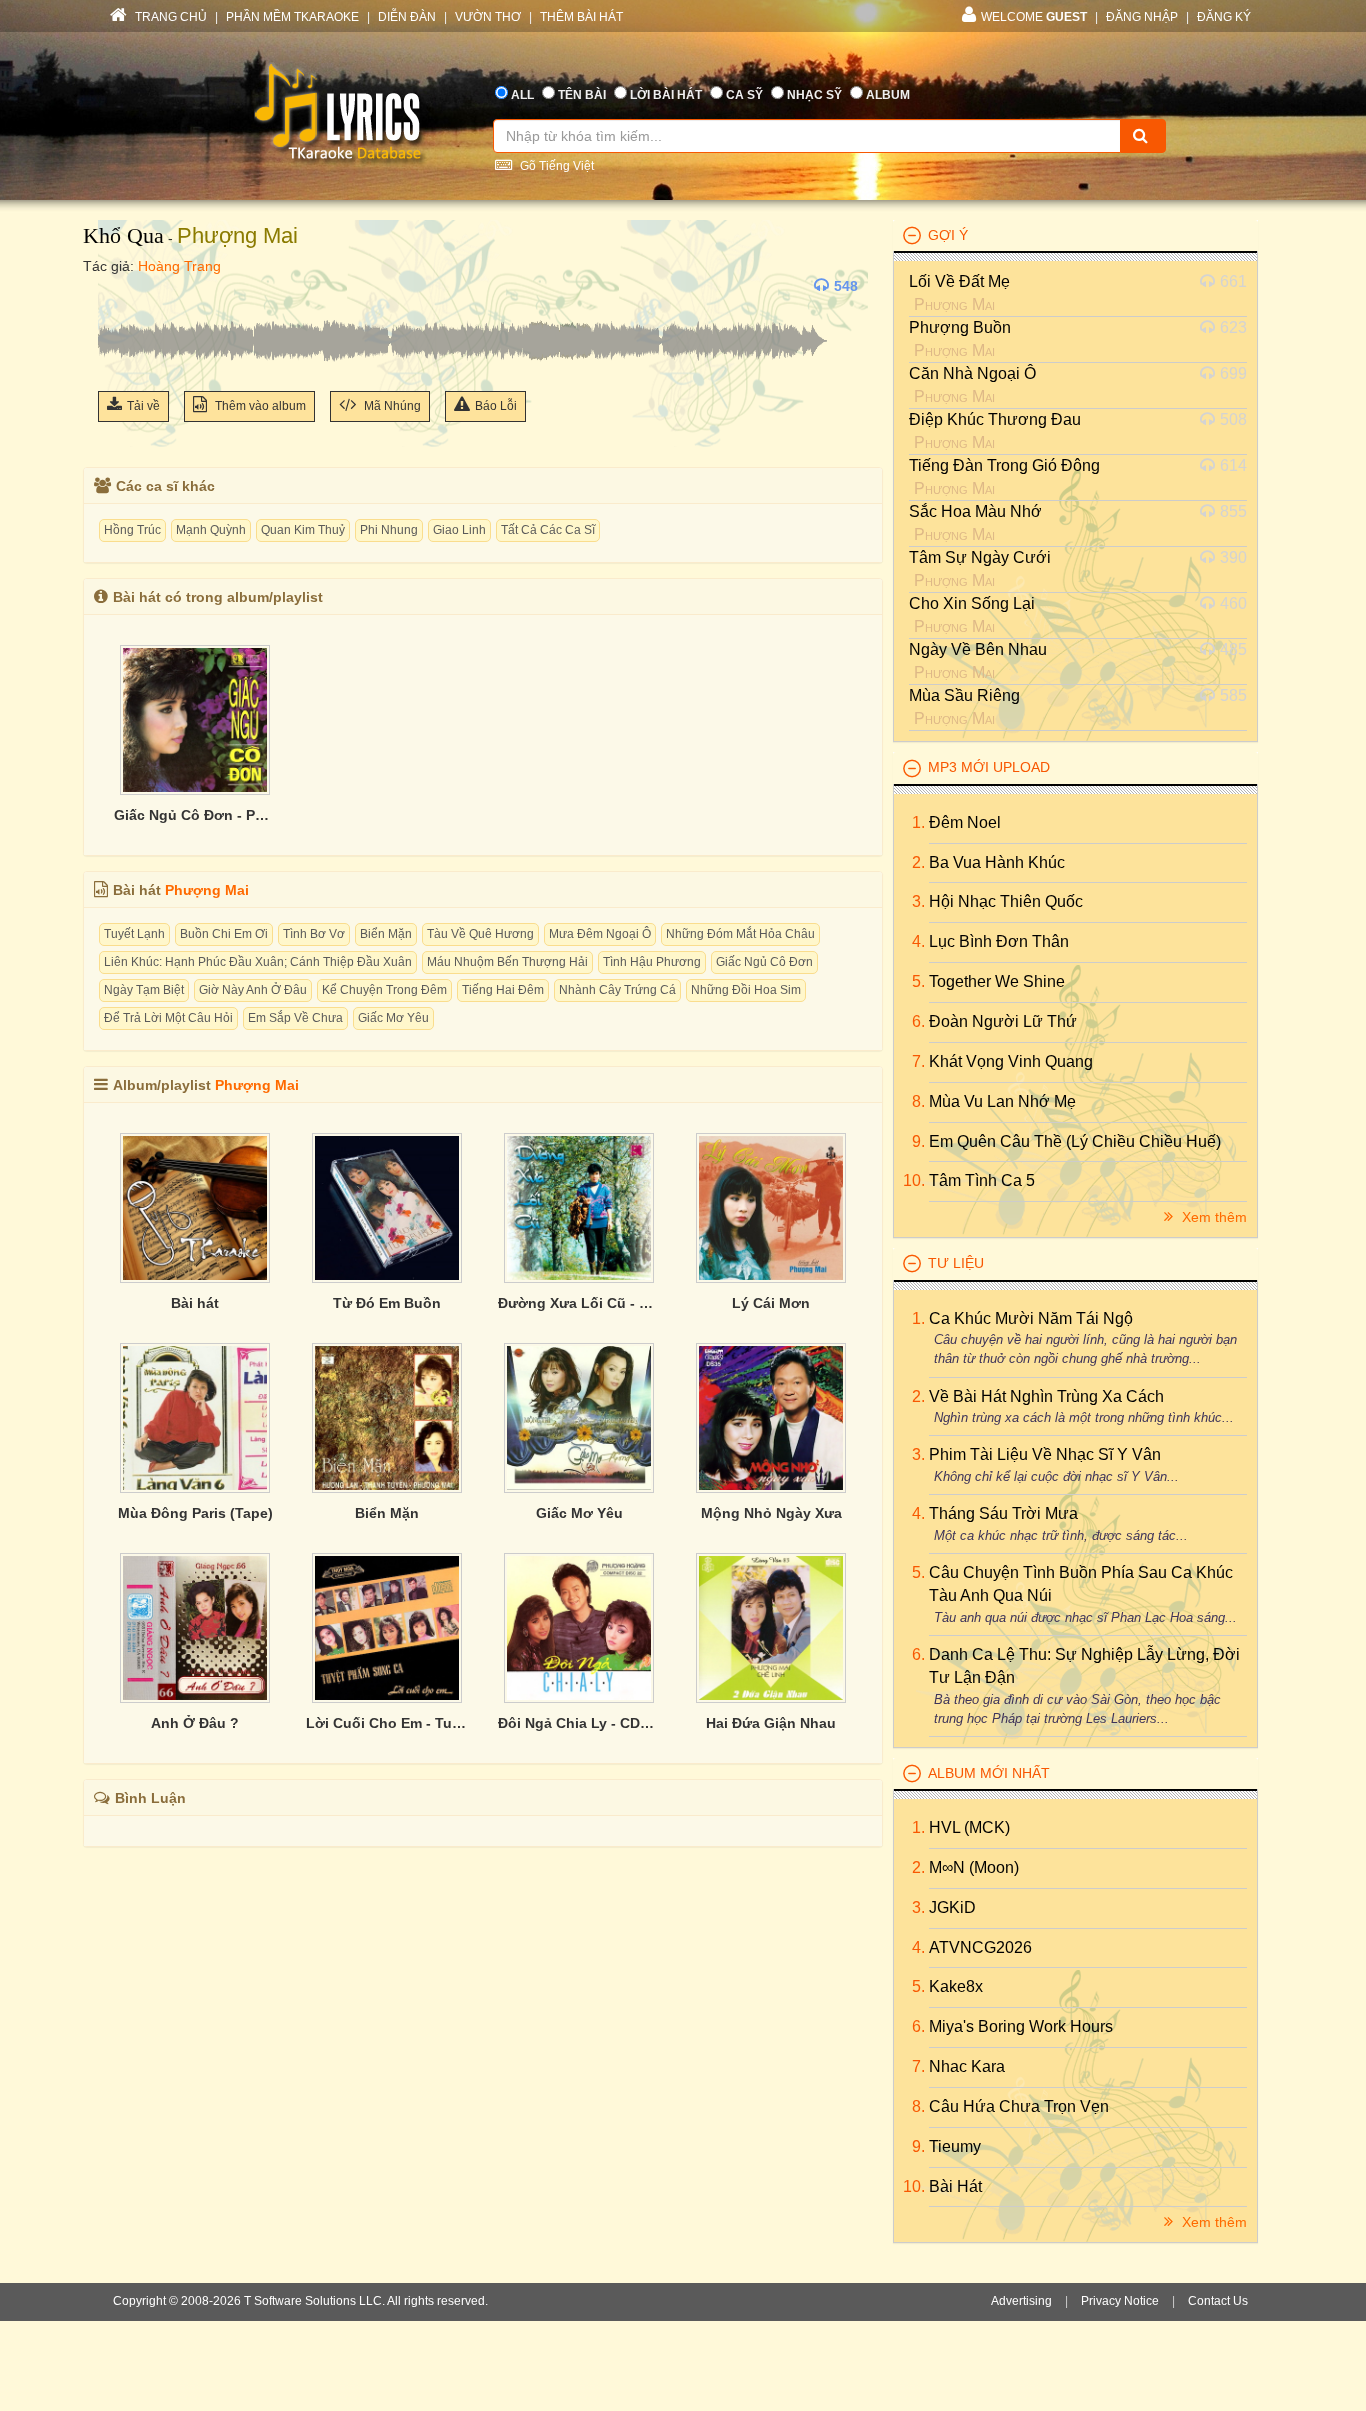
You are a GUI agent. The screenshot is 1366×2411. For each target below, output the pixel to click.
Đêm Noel (965, 822)
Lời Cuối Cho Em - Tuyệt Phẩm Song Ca (387, 1723)
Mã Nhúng (391, 406)
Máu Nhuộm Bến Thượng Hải (507, 962)
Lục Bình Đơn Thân (999, 941)
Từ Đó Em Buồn (387, 1303)
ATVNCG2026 (980, 1947)
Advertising (1021, 2301)
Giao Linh (459, 530)
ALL (522, 95)
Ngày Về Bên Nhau (978, 649)
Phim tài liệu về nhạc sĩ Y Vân (1045, 1454)
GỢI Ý (948, 235)
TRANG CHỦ (169, 17)
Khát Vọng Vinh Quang (1011, 1061)
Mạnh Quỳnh (211, 530)
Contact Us (1218, 2301)
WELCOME (1034, 17)
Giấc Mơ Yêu (393, 1018)
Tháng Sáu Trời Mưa (1003, 1513)
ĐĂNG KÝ (1224, 17)
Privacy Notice (1120, 2301)
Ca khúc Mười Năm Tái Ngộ (1031, 1318)
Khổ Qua (123, 235)
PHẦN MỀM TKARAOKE (292, 17)
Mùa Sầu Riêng (964, 695)
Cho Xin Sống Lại (972, 603)
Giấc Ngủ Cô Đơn (764, 962)
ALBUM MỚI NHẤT (989, 1773)
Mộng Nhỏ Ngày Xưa (771, 1513)
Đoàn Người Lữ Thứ (1003, 1021)
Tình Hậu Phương (652, 962)
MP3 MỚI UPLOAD (989, 767)
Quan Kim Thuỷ (303, 530)
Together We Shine (997, 981)
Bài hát (195, 1303)
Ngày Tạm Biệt (144, 990)
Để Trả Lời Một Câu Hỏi (168, 1018)
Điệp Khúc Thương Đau (995, 419)
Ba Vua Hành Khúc (997, 862)
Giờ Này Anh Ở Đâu (253, 990)
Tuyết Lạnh (134, 934)
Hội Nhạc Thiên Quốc (1006, 901)
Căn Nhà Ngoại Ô (972, 373)
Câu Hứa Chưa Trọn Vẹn (1019, 2106)
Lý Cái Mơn (771, 1303)
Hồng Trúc (132, 530)
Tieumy (955, 2146)
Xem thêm (1212, 1217)
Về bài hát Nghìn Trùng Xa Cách (1046, 1396)
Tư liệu (956, 1263)
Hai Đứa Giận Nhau (771, 1723)
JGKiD (952, 1907)
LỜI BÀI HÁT (666, 95)
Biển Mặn (386, 934)
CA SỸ (744, 95)
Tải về (143, 406)
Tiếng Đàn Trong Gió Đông (1004, 465)
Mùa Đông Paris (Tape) (195, 1513)
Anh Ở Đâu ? (195, 1723)
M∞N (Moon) (974, 1867)
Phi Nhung (389, 530)
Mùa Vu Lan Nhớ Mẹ (1002, 1101)
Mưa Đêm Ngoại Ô (600, 934)
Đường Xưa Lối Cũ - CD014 (579, 1303)
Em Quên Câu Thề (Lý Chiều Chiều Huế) (1075, 1141)
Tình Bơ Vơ (314, 934)
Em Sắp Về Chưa (295, 1018)
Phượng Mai (237, 235)
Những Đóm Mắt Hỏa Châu (740, 934)
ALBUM (888, 95)
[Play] (118, 286)
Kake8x (956, 1986)
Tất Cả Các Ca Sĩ (548, 530)
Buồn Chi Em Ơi (224, 934)
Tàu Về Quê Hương (480, 934)
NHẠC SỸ (814, 95)
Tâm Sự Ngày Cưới (980, 557)
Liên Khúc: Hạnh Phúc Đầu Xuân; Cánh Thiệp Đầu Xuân (258, 962)
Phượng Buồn (960, 327)
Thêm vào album (259, 406)
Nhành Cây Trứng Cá (617, 990)
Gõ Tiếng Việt (555, 166)
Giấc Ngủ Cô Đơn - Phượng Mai (195, 815)
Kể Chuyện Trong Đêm (384, 990)
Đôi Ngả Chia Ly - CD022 (579, 1723)
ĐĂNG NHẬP (1142, 17)
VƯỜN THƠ (488, 17)
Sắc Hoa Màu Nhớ (975, 511)
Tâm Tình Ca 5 (982, 1180)
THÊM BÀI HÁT (581, 17)
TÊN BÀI (582, 95)
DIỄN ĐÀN (407, 17)
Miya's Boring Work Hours (1021, 2026)
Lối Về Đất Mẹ (959, 281)
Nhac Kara (967, 2066)
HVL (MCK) (969, 1827)
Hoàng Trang (179, 266)
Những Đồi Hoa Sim (746, 990)
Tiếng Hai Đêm (503, 990)
